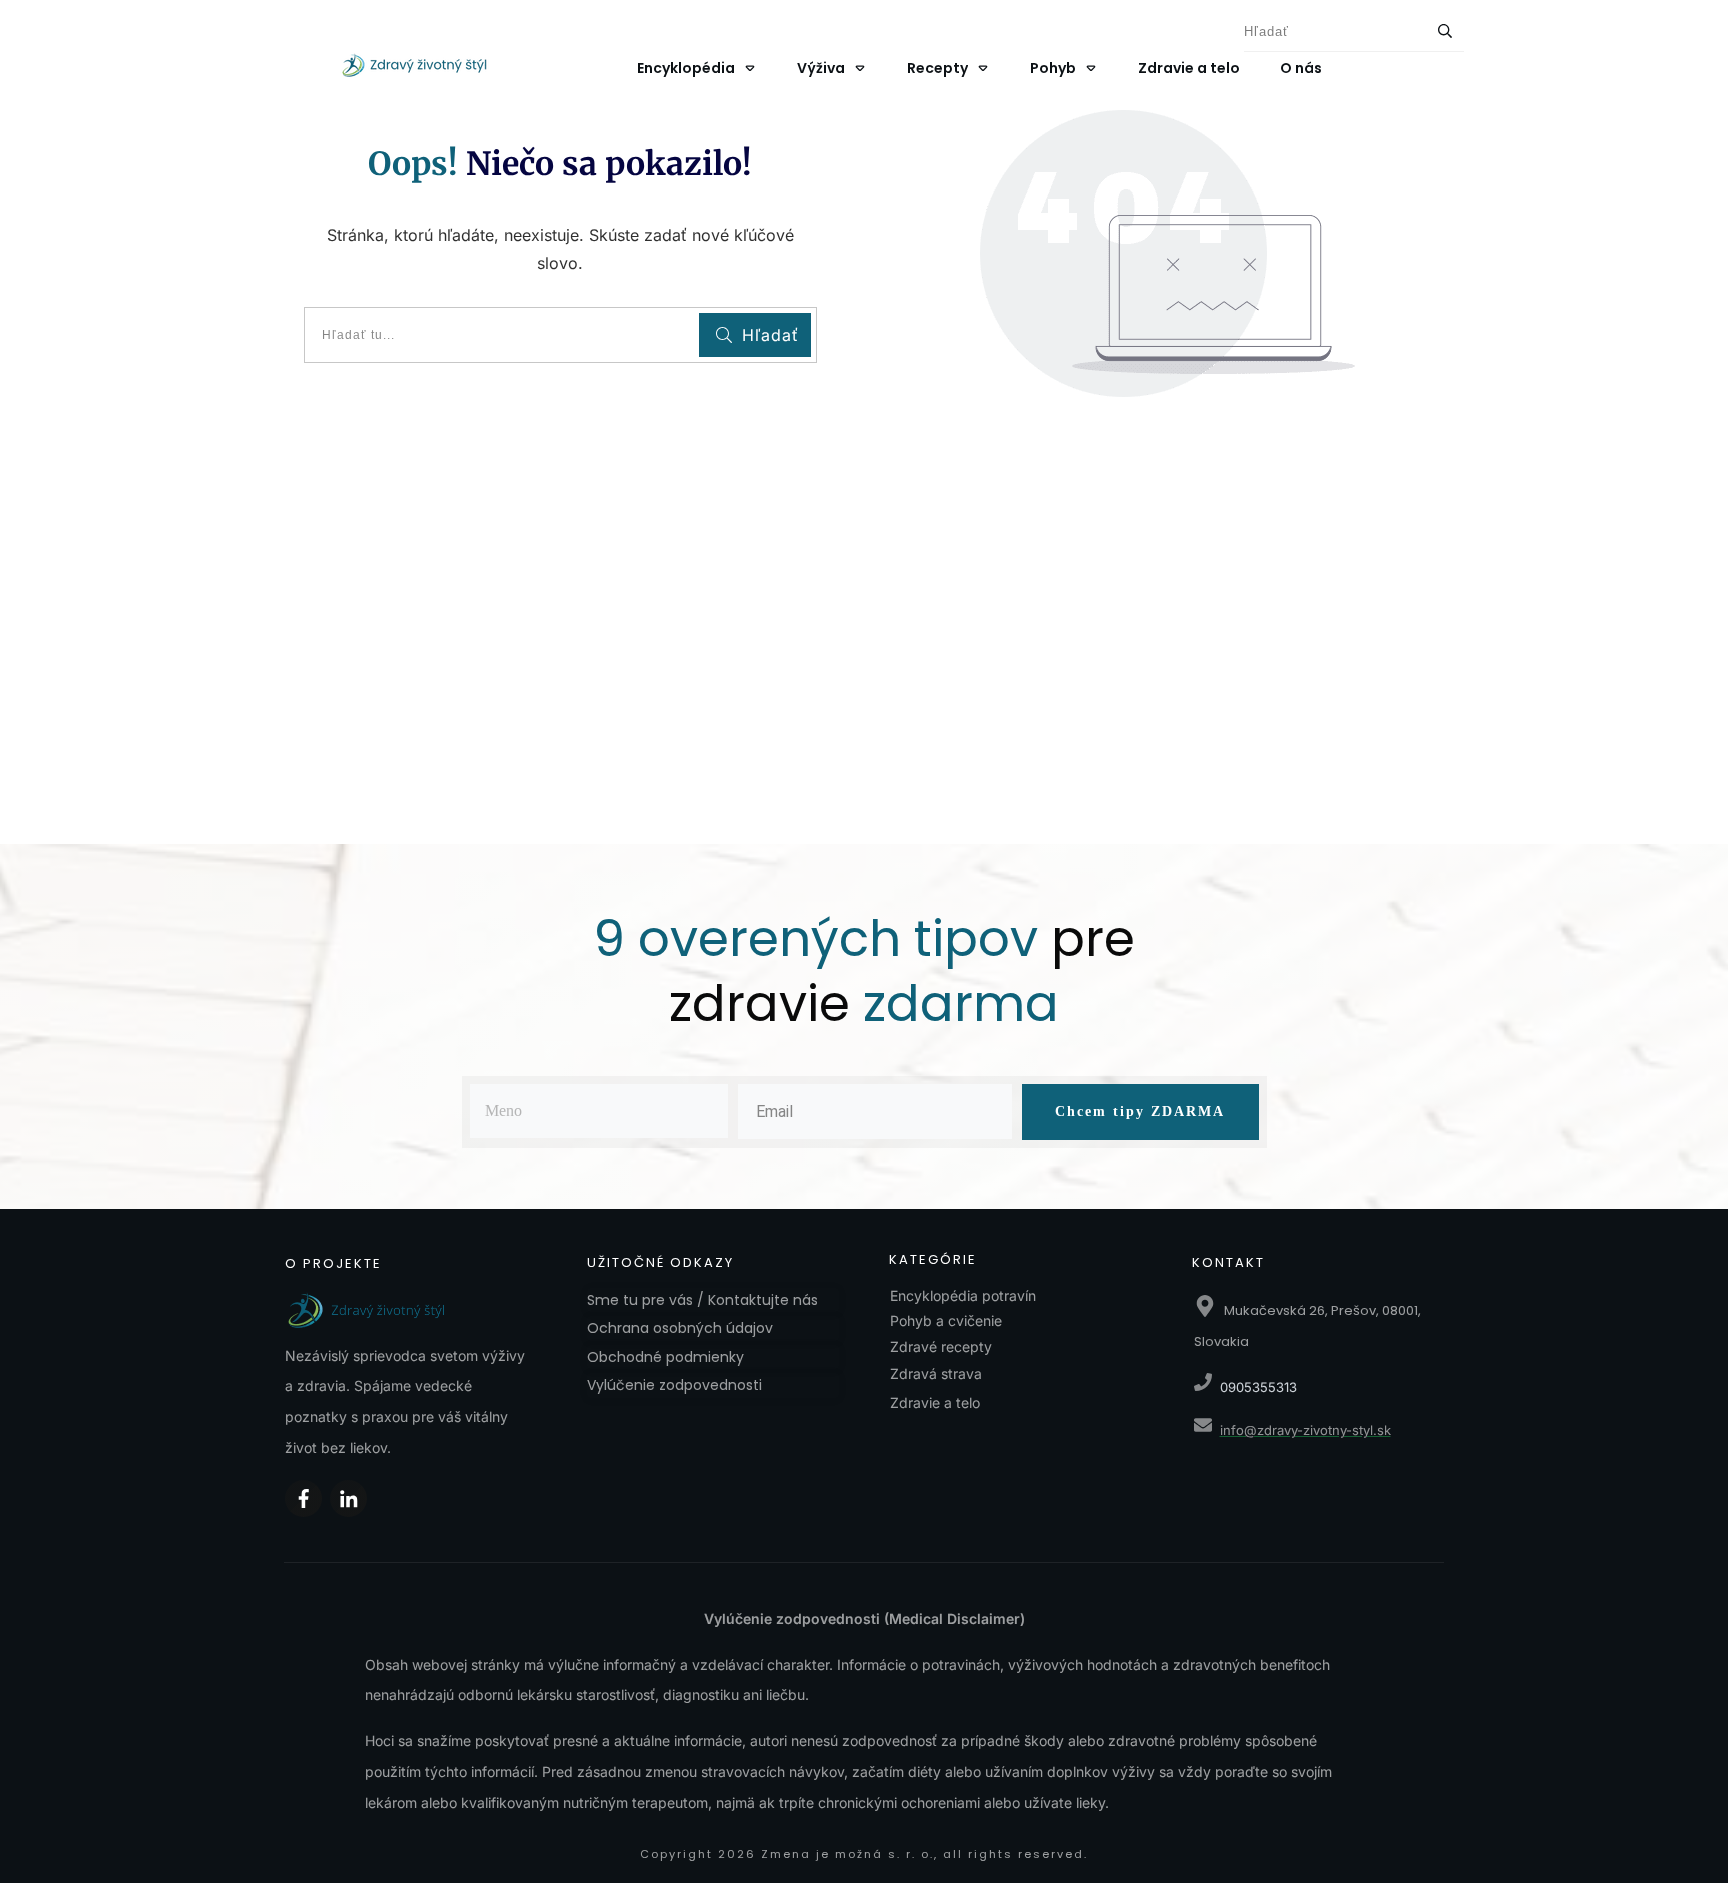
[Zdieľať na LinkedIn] (348, 1498)
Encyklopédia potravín (963, 1295)
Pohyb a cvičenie (946, 1320)
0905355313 (1258, 1387)
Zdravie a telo (935, 1402)
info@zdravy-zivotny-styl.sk (1305, 1430)
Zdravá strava (936, 1373)
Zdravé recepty (941, 1346)
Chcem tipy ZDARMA (1140, 1111)
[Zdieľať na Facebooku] (303, 1498)
